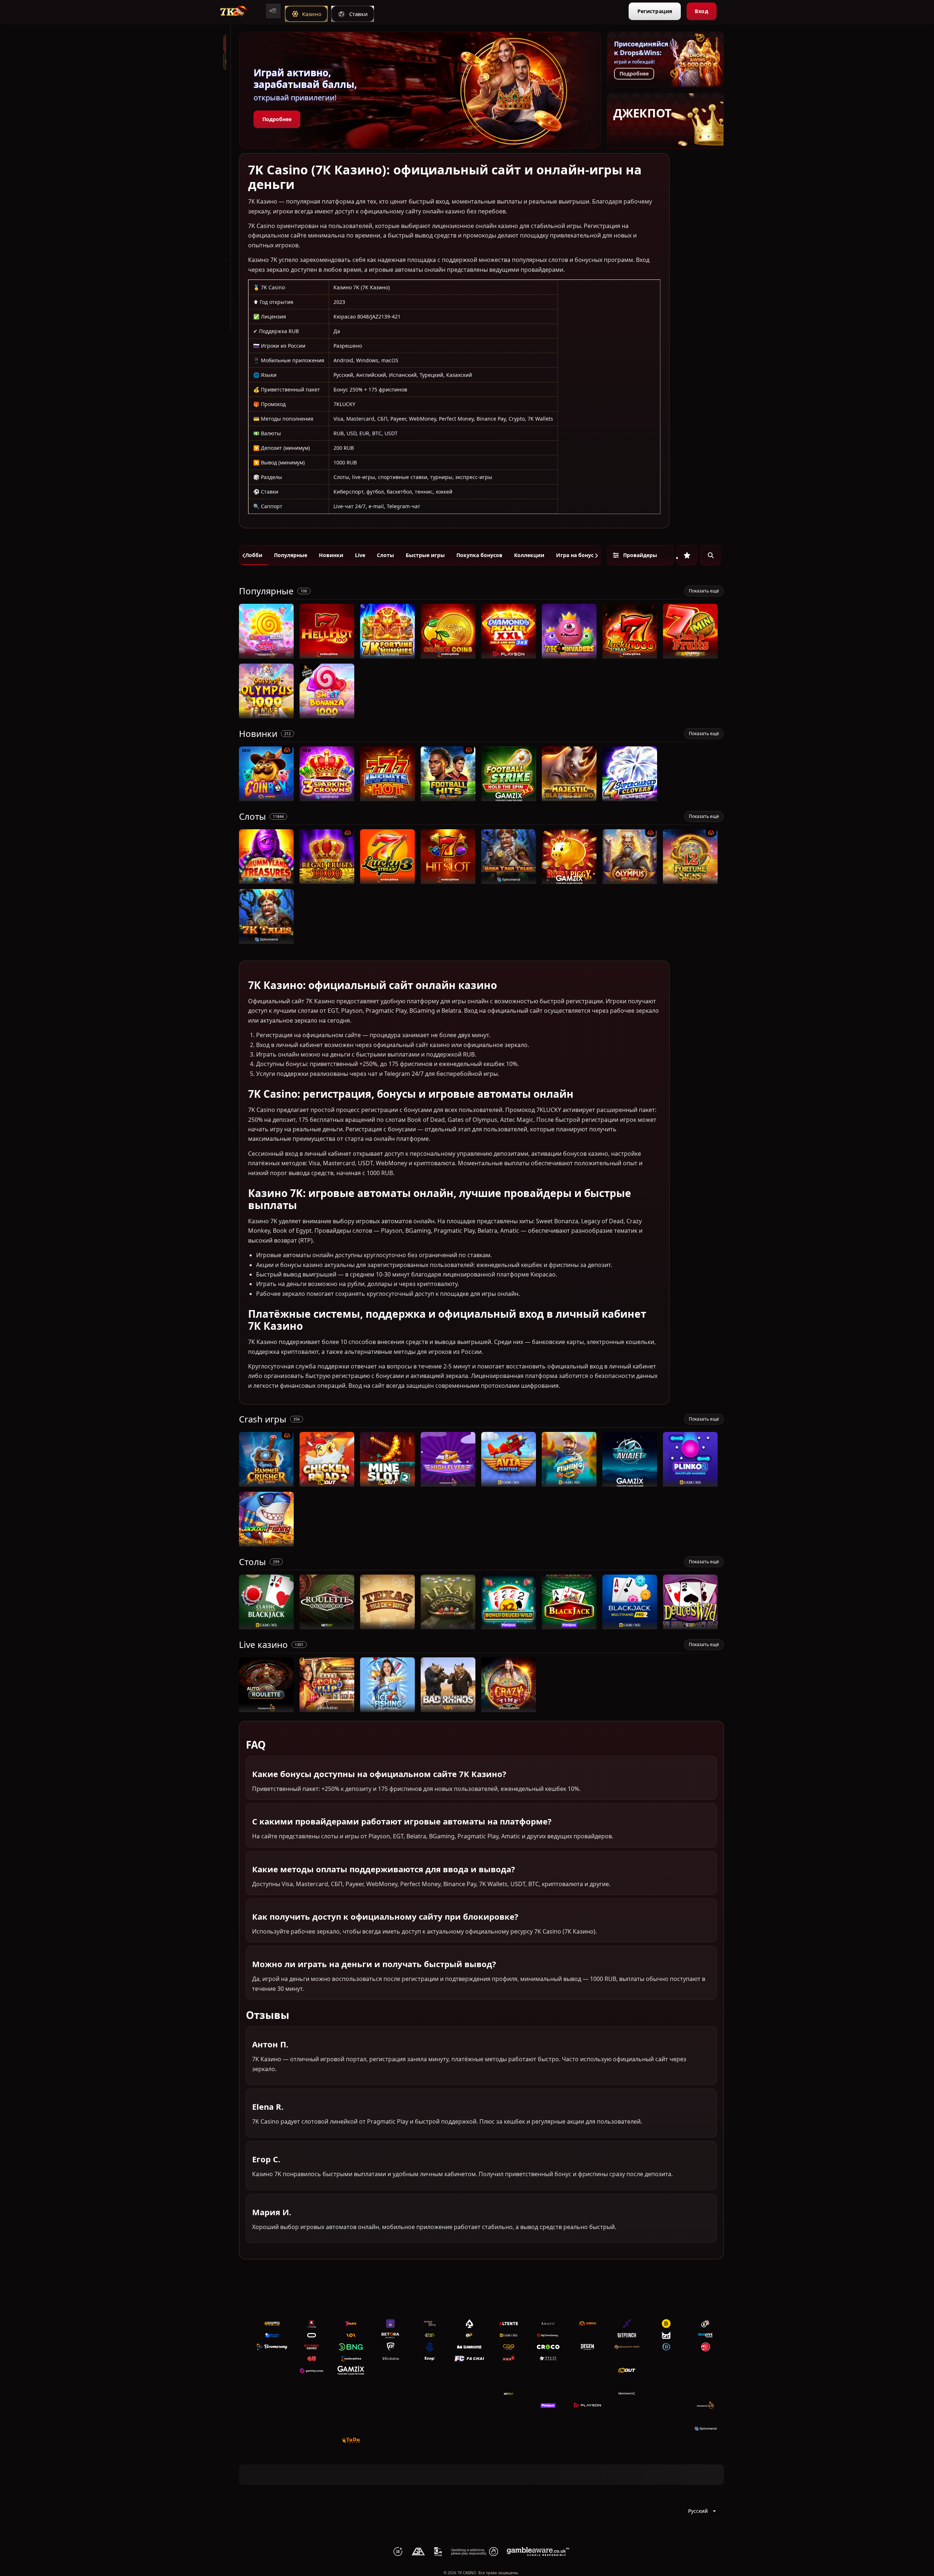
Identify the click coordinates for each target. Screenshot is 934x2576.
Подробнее (277, 119)
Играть (267, 655)
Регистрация (655, 11)
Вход (701, 11)
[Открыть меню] (273, 11)
